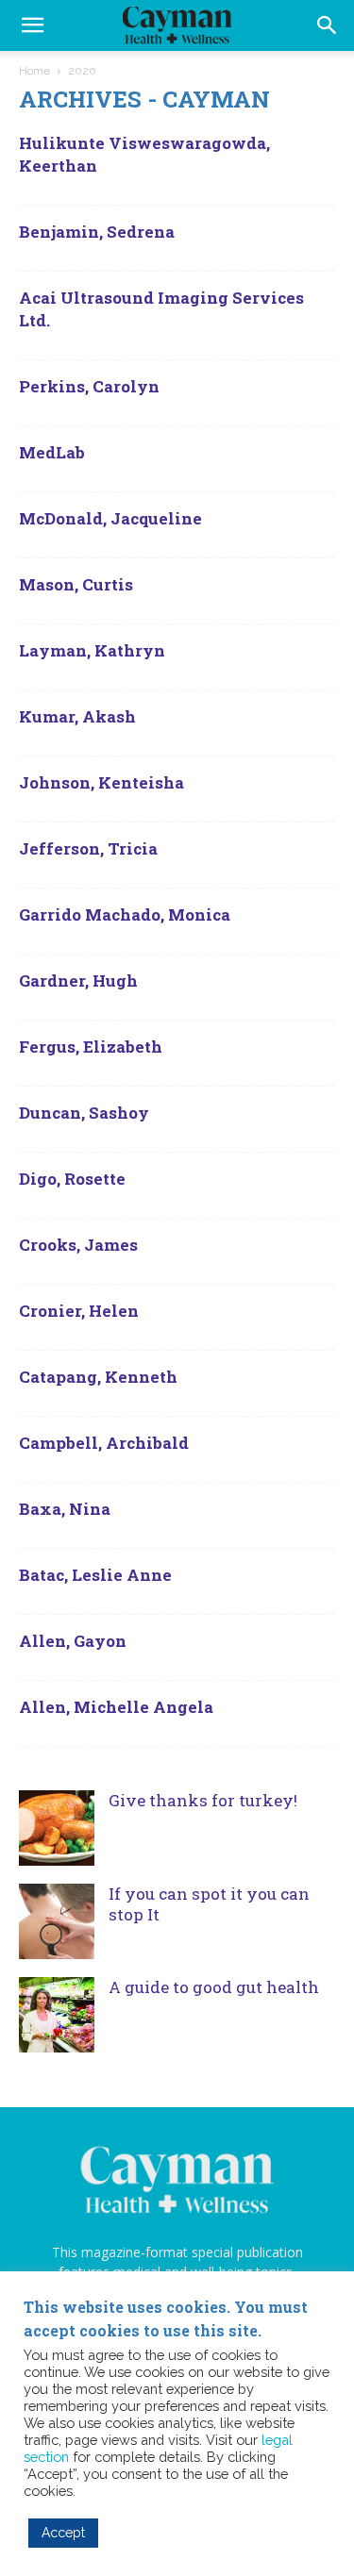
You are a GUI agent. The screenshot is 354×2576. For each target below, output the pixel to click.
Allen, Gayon (73, 1641)
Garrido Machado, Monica (125, 914)
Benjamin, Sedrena (97, 232)
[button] (328, 25)
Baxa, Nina (65, 1509)
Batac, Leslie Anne (95, 1575)
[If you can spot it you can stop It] (57, 1921)
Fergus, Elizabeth (91, 1047)
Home (34, 71)
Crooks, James (78, 1245)
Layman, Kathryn (92, 650)
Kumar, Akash (77, 716)
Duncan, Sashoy (84, 1113)
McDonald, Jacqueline (110, 518)
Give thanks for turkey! (203, 1800)
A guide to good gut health (214, 1987)
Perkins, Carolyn (89, 386)
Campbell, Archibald (104, 1443)
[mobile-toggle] (32, 25)
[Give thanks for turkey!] (57, 1828)
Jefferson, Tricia (88, 848)
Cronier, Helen (79, 1311)
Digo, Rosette (72, 1179)
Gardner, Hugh (78, 981)
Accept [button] (63, 2533)
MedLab (52, 452)
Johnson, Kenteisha (101, 782)
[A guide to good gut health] (57, 2015)
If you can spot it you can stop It (209, 1904)
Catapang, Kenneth (98, 1377)
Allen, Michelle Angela (116, 1707)
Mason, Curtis (76, 584)
